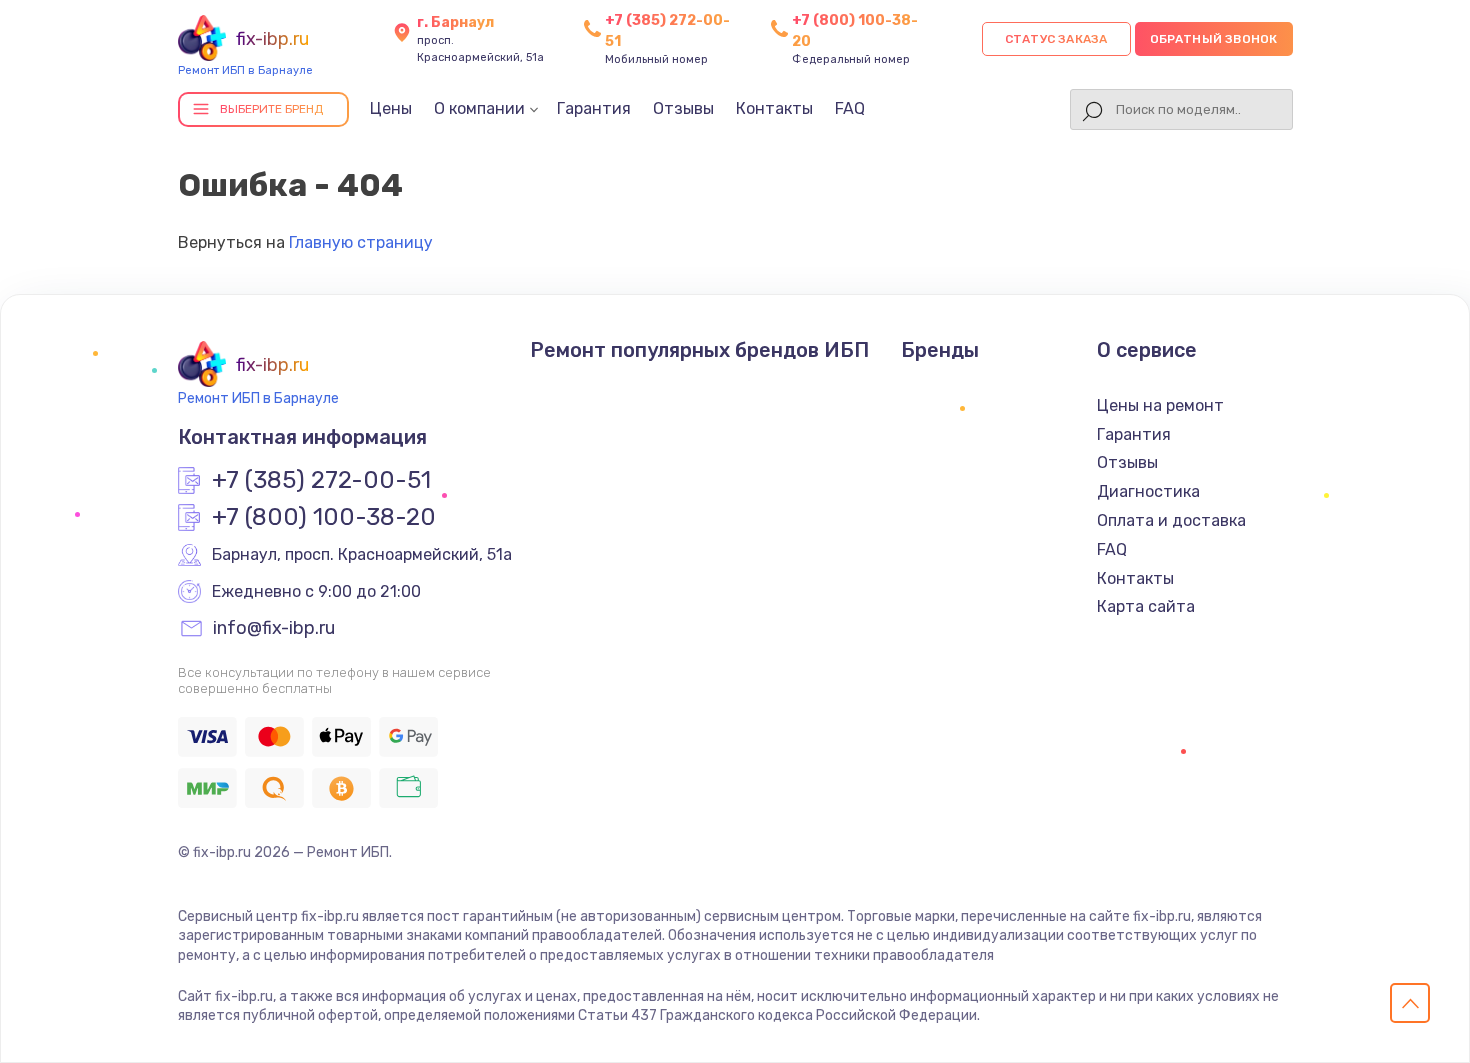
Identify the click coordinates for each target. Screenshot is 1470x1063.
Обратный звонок (1214, 39)
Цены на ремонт (1160, 405)
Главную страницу (361, 242)
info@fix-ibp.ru (274, 629)
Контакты (774, 108)
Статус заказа (1056, 39)
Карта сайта (1146, 606)
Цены (391, 108)
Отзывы (683, 108)
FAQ (850, 108)
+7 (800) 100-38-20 (324, 518)
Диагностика (1148, 491)
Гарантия (594, 108)
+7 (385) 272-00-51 (321, 481)
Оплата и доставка (1171, 520)
